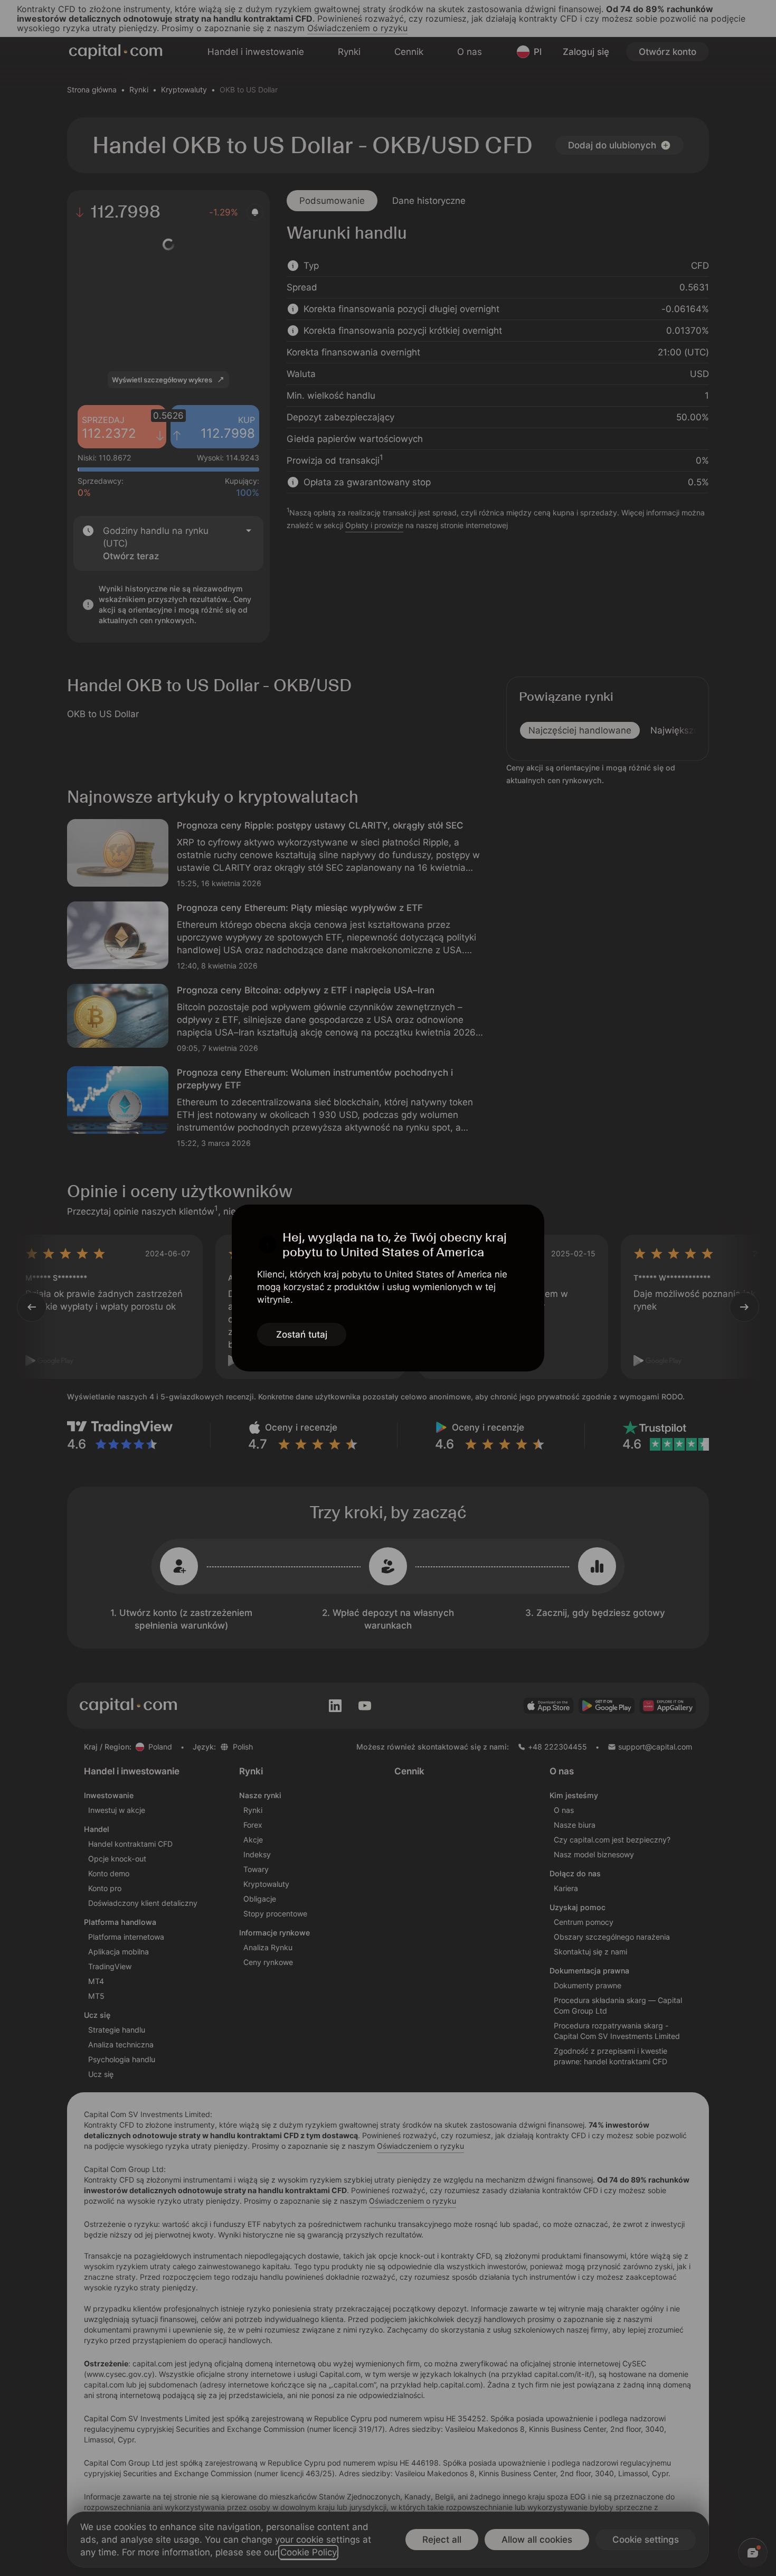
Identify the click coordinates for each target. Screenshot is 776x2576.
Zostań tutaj (302, 1334)
